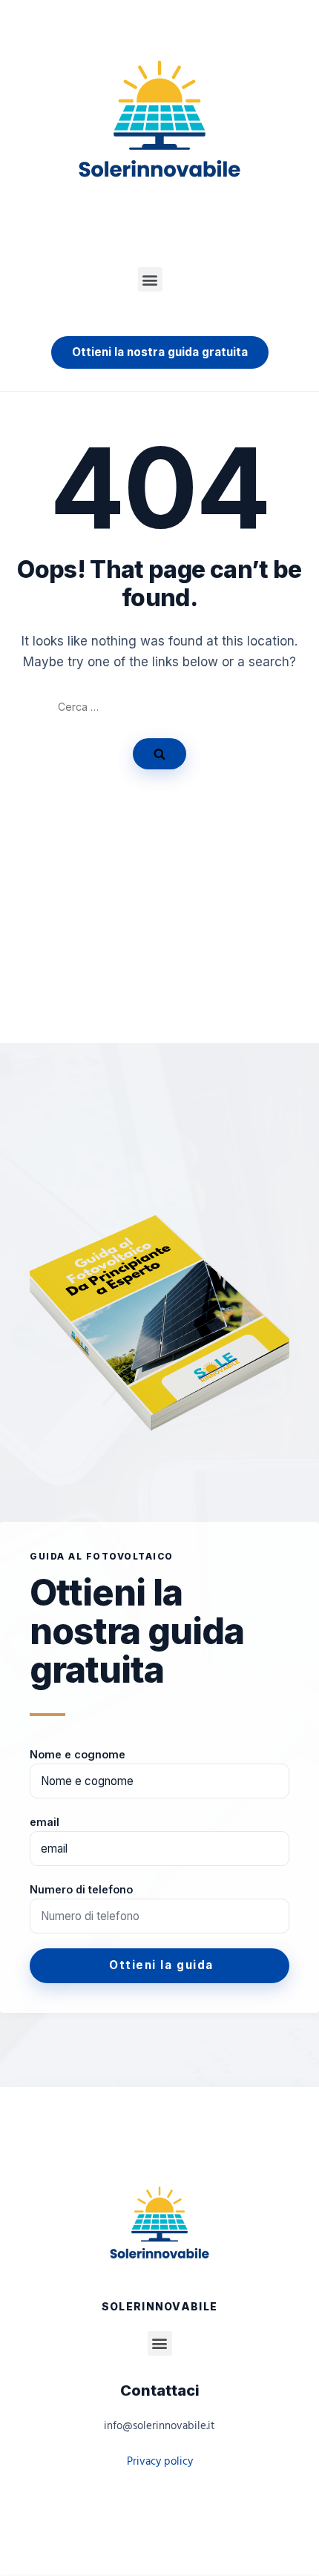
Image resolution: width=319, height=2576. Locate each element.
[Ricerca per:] (160, 707)
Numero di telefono (81, 1889)
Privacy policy (160, 2462)
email (45, 1822)
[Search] (159, 754)
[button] (150, 279)
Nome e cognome (78, 1754)
